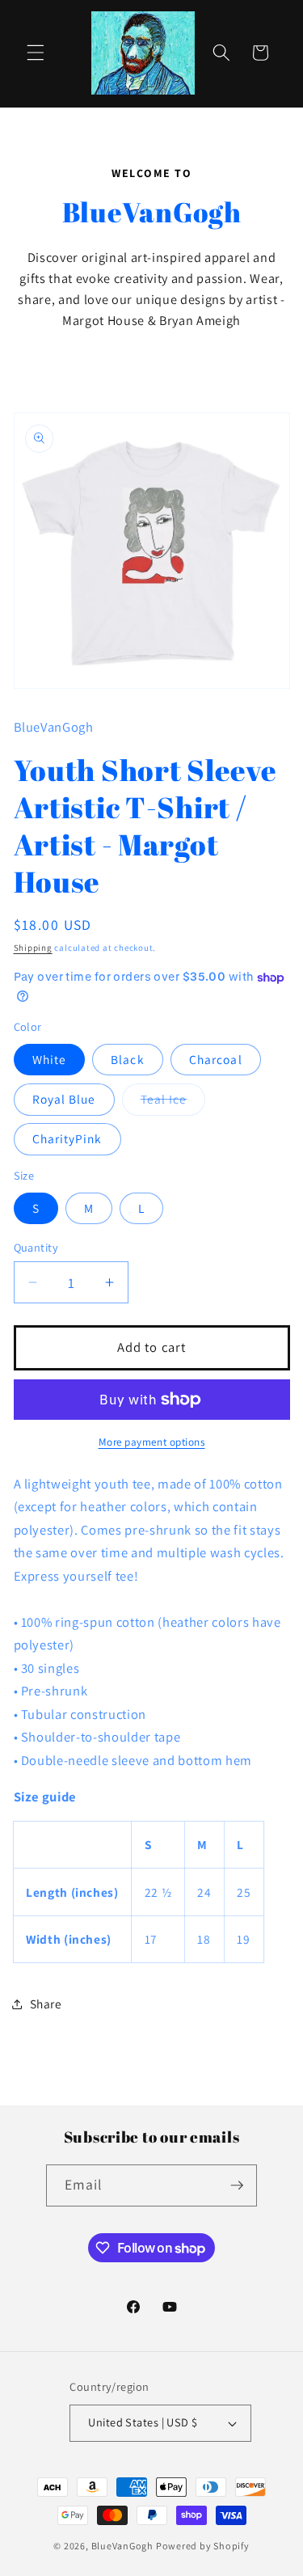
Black (128, 1059)
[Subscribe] (237, 2185)
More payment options (152, 1442)
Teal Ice (173, 1102)
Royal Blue (64, 1099)
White (50, 1059)
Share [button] (46, 2004)
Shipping (33, 948)
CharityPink (67, 1138)
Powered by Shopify (203, 2546)
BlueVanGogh (122, 2546)
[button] (36, 53)
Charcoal (216, 1059)
